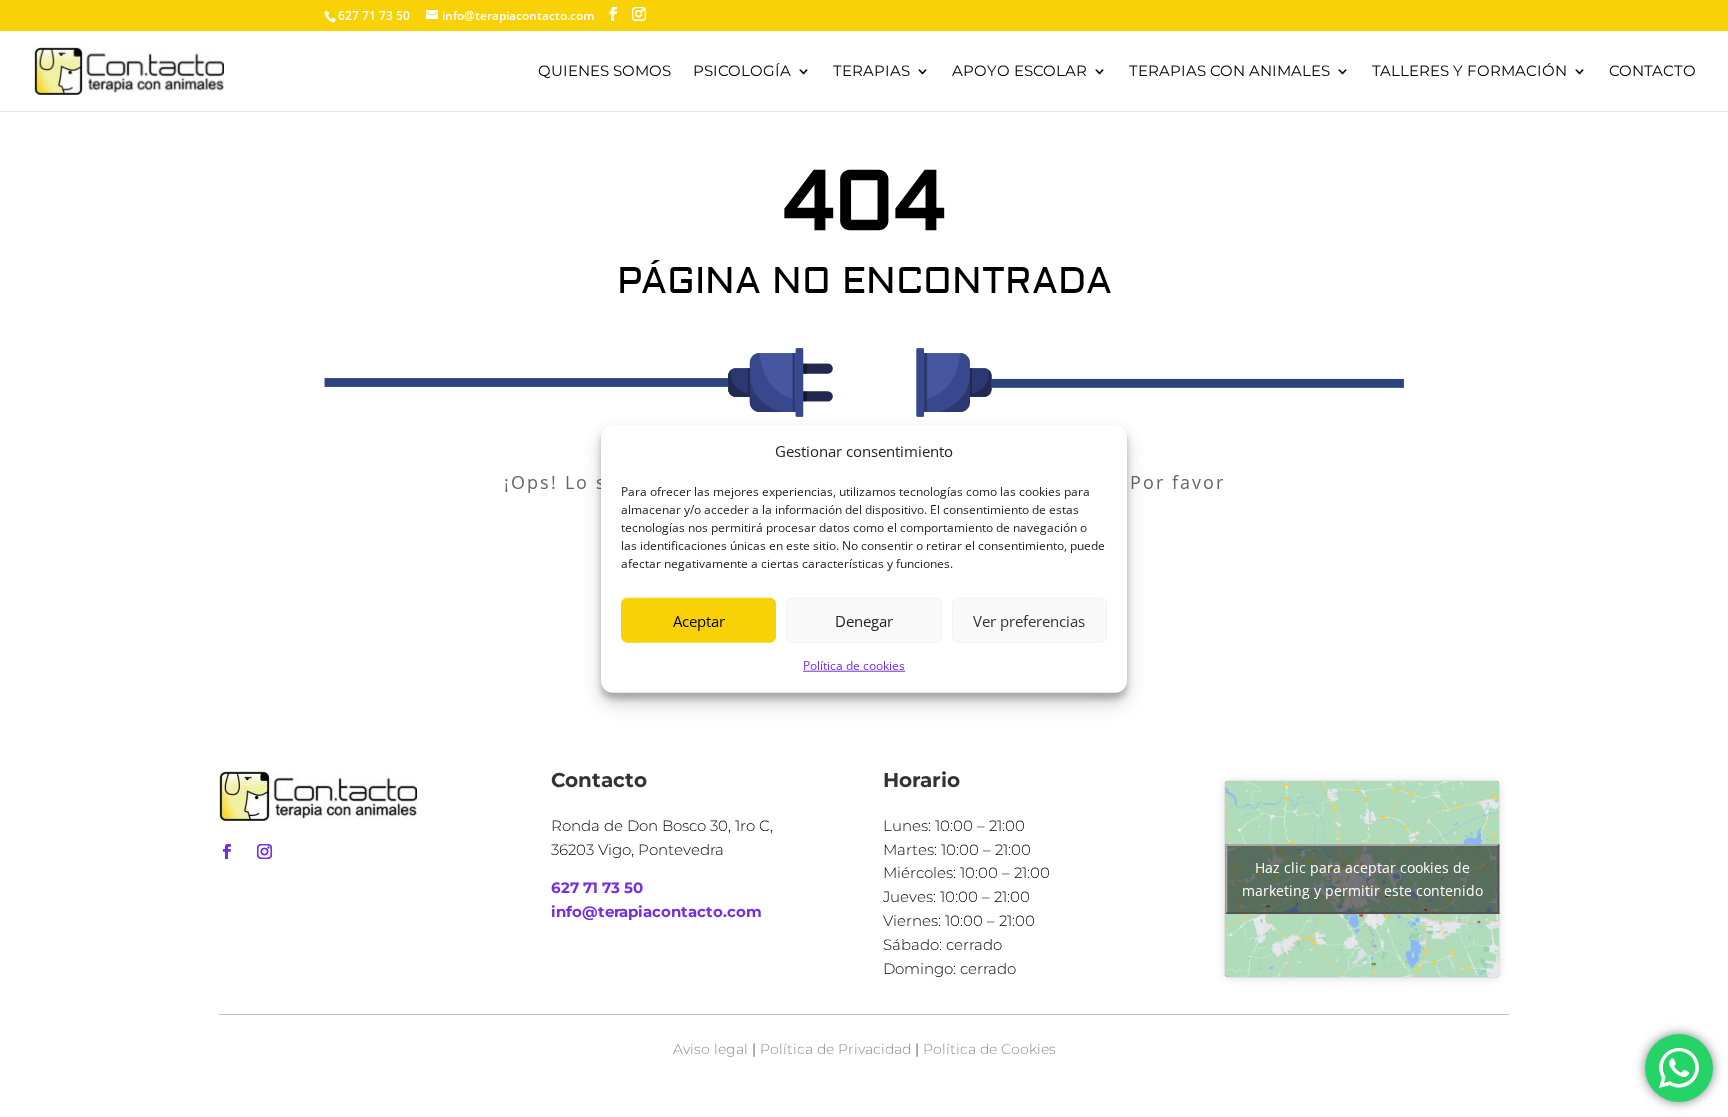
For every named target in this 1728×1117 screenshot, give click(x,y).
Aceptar (699, 621)
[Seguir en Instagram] (264, 852)
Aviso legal (710, 1049)
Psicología (742, 72)
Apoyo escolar (1019, 72)
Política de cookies (854, 665)
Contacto (1652, 72)
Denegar (864, 621)
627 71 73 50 (597, 887)
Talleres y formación (1469, 72)
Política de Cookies (989, 1049)
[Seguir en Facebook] (226, 852)
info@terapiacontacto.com (656, 911)
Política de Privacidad (835, 1049)
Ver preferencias (1029, 621)
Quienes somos (604, 72)
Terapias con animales (1229, 72)
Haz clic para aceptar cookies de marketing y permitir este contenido (1362, 879)
